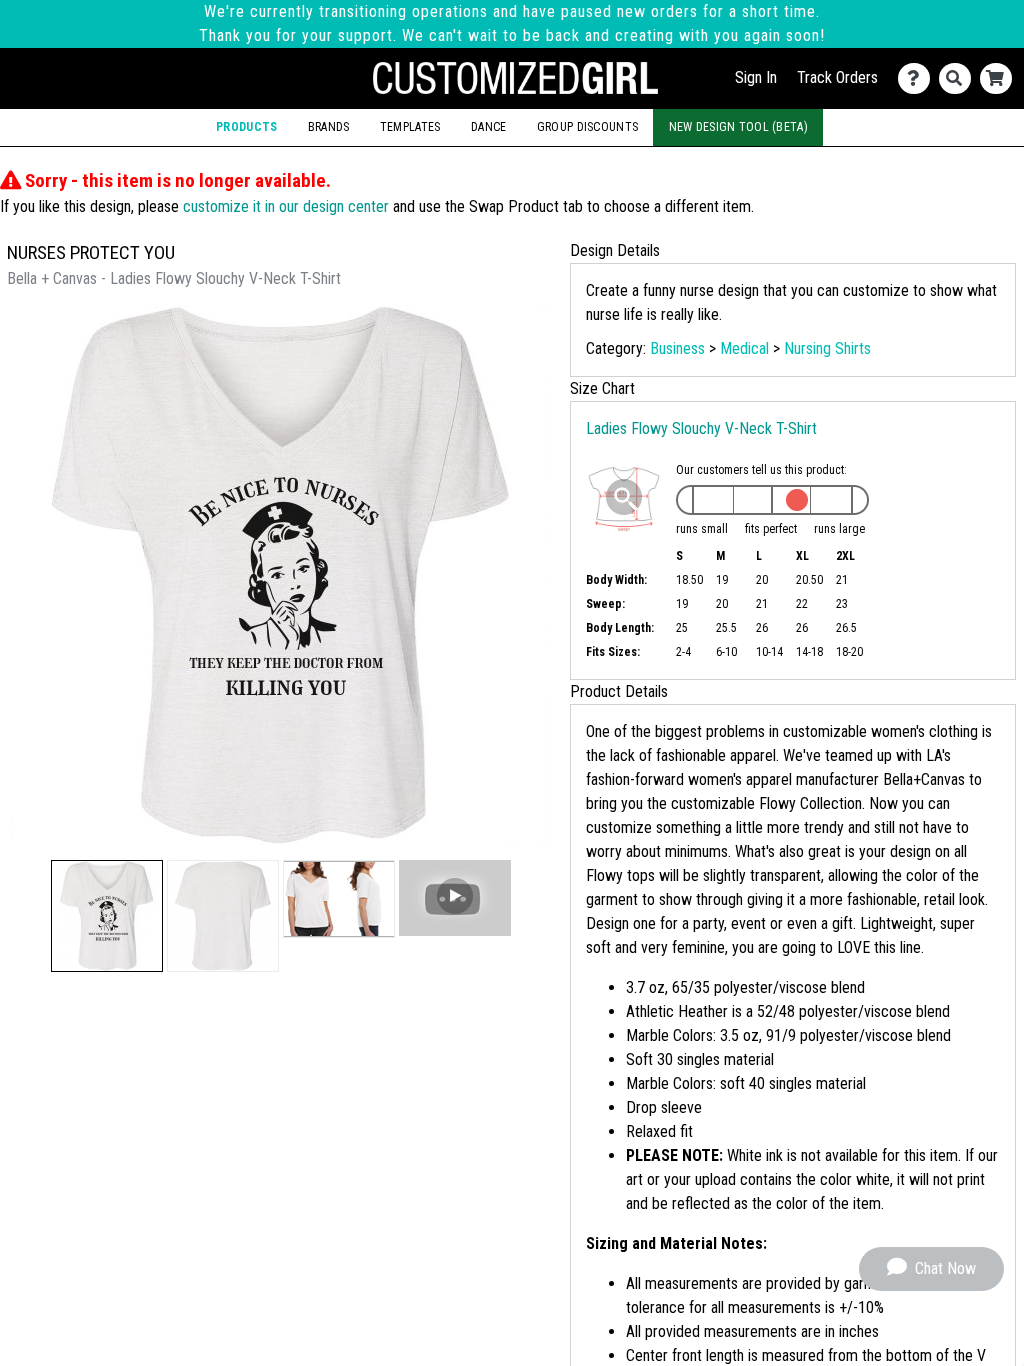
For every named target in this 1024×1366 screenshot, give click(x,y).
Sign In (756, 77)
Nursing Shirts (827, 348)
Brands (329, 127)
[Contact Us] (918, 78)
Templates (410, 127)
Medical (744, 348)
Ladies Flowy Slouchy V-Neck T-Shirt (701, 428)
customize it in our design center (286, 206)
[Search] (959, 78)
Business (677, 348)
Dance (488, 127)
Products (246, 127)
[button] (107, 916)
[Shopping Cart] (1000, 78)
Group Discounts (587, 127)
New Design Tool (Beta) (738, 127)
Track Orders (837, 77)
